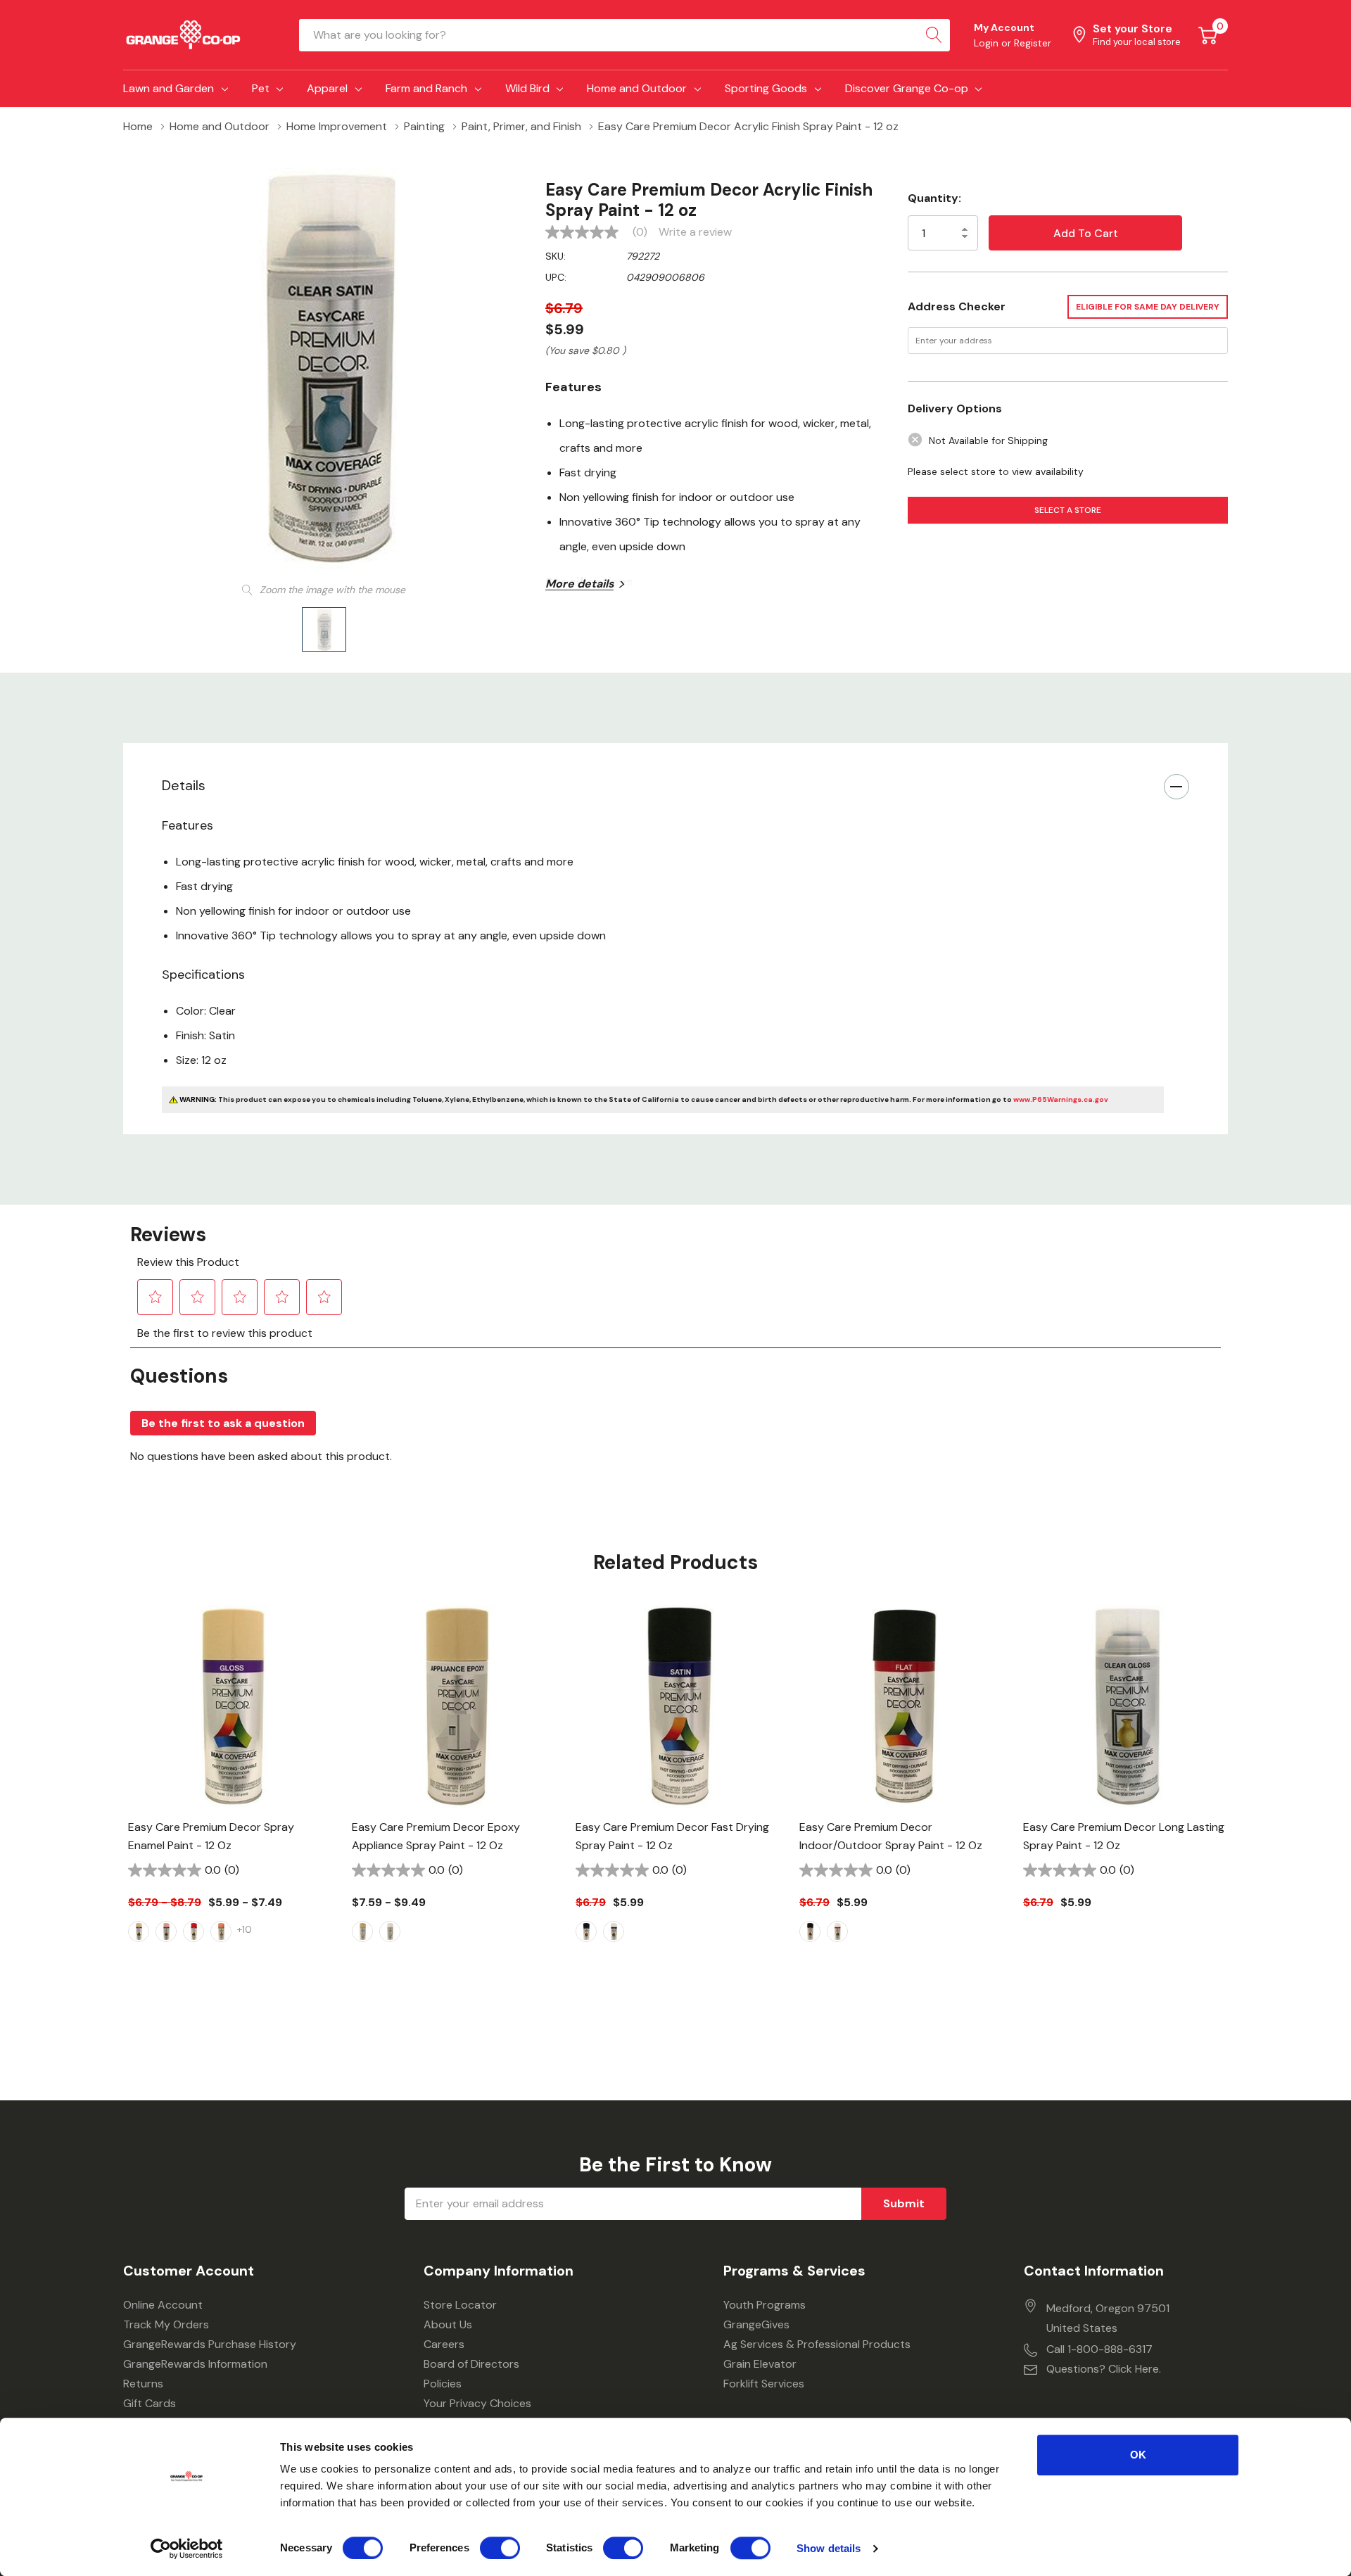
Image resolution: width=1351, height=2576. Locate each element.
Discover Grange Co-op (907, 88)
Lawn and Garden (169, 88)
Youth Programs (765, 2305)
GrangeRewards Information (195, 2364)
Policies (443, 2384)
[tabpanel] (229, 1798)
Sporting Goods (766, 88)
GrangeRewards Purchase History (210, 2344)
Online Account (163, 2305)
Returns (143, 2384)
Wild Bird (527, 88)
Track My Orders (166, 2324)
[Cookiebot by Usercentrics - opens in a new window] (187, 2549)
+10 (245, 1929)
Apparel (327, 88)
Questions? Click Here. (1104, 2369)
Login (988, 43)
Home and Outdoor (637, 88)
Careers (444, 2344)
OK (1138, 2455)
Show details (829, 2548)
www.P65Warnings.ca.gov (1061, 1099)
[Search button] (934, 35)
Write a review (695, 232)
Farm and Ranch (426, 88)
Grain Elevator (760, 2364)
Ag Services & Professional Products (817, 2344)
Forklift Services (764, 2384)
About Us (448, 2324)
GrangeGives (756, 2324)
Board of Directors (471, 2364)
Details (184, 785)
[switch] (500, 2548)
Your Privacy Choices (477, 2403)
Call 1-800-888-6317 (1099, 2349)
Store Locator (460, 2305)
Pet (261, 88)
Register (1033, 43)
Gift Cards (150, 2403)
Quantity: (934, 198)
